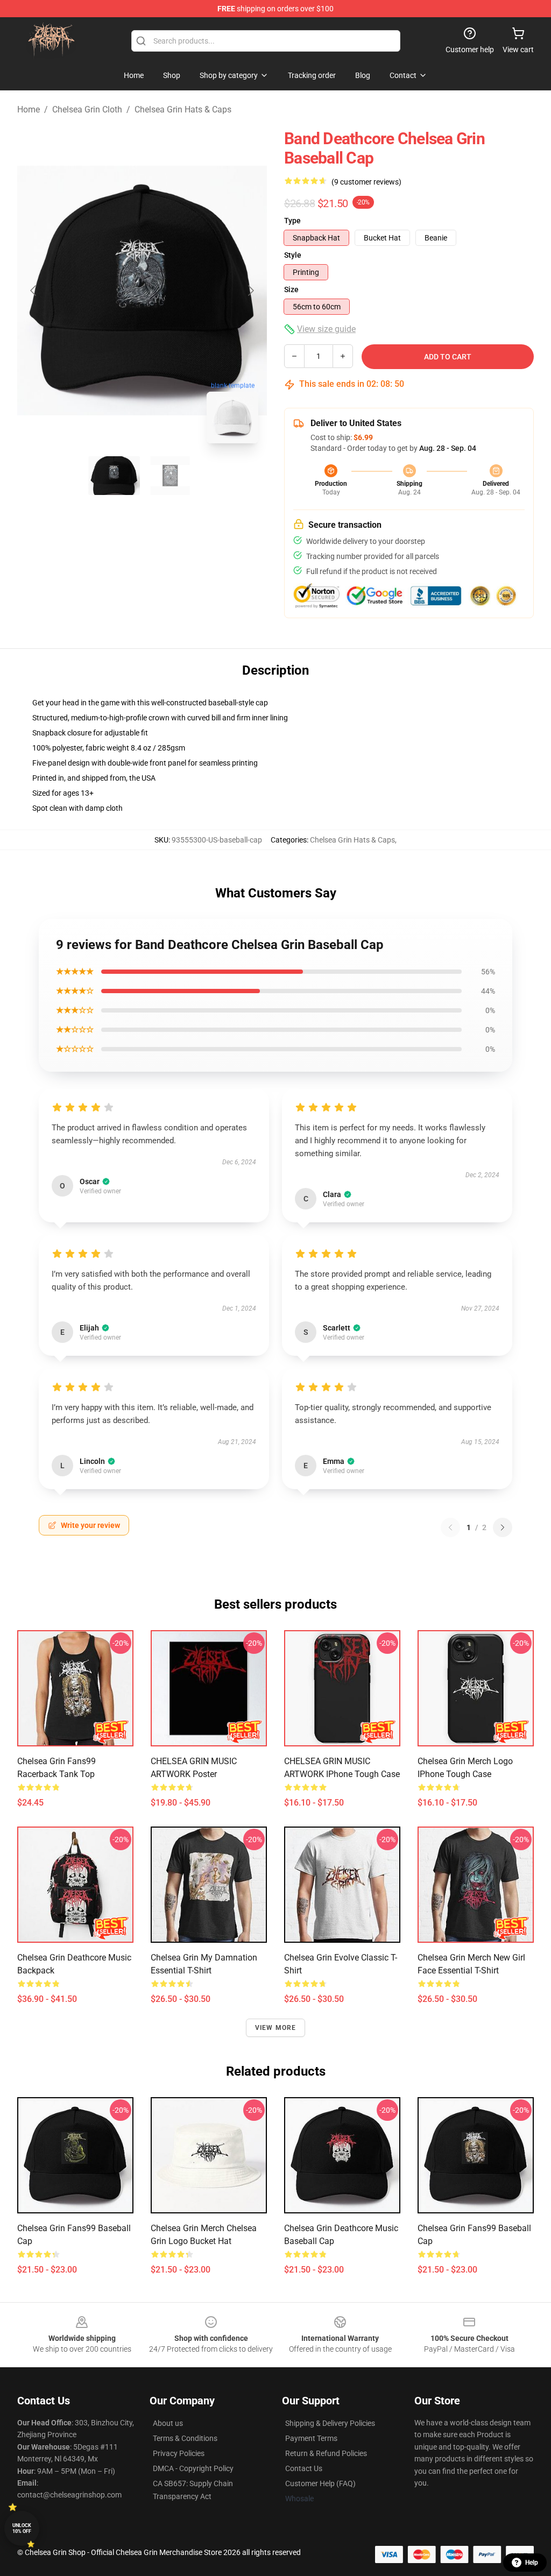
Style (293, 255)
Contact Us (304, 2468)
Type (292, 221)
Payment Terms (311, 2438)
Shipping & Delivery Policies (330, 2423)
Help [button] (532, 2563)
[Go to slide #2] (170, 476)
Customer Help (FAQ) (320, 2483)
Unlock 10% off (22, 2528)
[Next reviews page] (503, 1527)
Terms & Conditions (185, 2438)
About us (168, 2423)
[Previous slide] (34, 291)
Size (291, 289)
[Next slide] (250, 291)
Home (29, 109)
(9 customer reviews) (366, 182)
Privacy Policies (179, 2453)
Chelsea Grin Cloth (87, 109)
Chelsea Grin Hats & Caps (183, 109)
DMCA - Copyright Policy (193, 2468)
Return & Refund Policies (326, 2453)
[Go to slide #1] (114, 476)
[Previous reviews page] (450, 1527)
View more (276, 2028)
